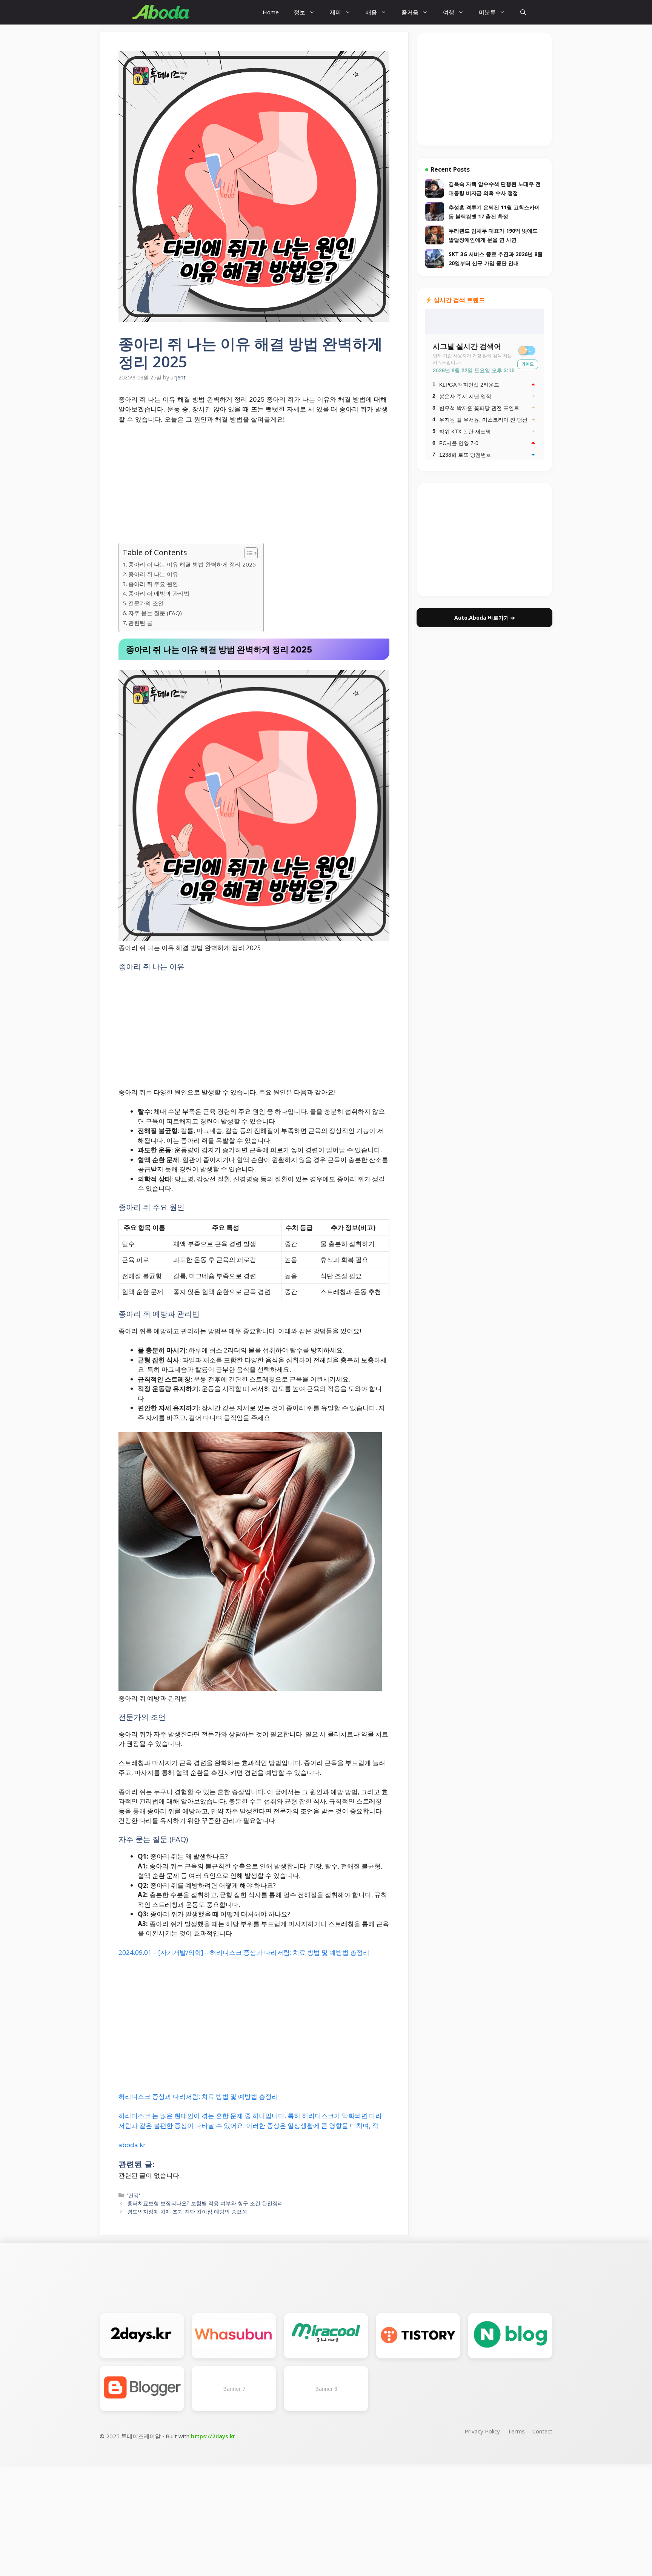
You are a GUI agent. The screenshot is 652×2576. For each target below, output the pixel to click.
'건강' (134, 2195)
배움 (371, 12)
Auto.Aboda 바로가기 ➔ (485, 618)
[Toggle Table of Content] (247, 553)
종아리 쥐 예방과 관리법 (159, 593)
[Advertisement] (254, 487)
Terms (516, 2431)
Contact (542, 2431)
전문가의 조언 (146, 603)
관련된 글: (141, 623)
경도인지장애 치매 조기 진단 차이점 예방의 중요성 (187, 2211)
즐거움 (410, 12)
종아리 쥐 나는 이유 (153, 574)
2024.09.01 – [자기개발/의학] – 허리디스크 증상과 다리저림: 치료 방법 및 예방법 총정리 (244, 1952)
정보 (300, 12)
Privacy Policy (482, 2431)
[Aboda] (161, 12)
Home (271, 12)
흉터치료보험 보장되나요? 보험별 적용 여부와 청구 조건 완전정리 (205, 2203)
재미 (335, 12)
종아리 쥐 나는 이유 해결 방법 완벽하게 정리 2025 (192, 564)
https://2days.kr (213, 2436)
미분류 (487, 12)
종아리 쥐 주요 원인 (153, 584)
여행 (449, 12)
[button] (523, 12)
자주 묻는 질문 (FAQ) (155, 613)
